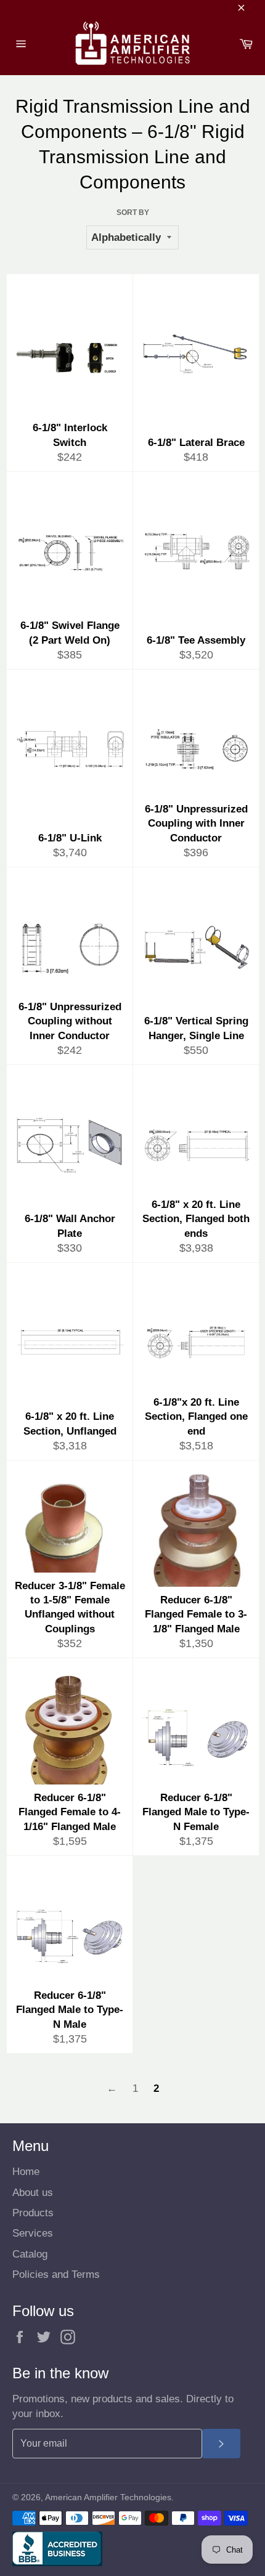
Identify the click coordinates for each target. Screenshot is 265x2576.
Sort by (133, 213)
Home (26, 2172)
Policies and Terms (56, 2274)
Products (33, 2213)
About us (33, 2193)
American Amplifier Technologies (108, 2497)
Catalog (30, 2254)
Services (33, 2233)
